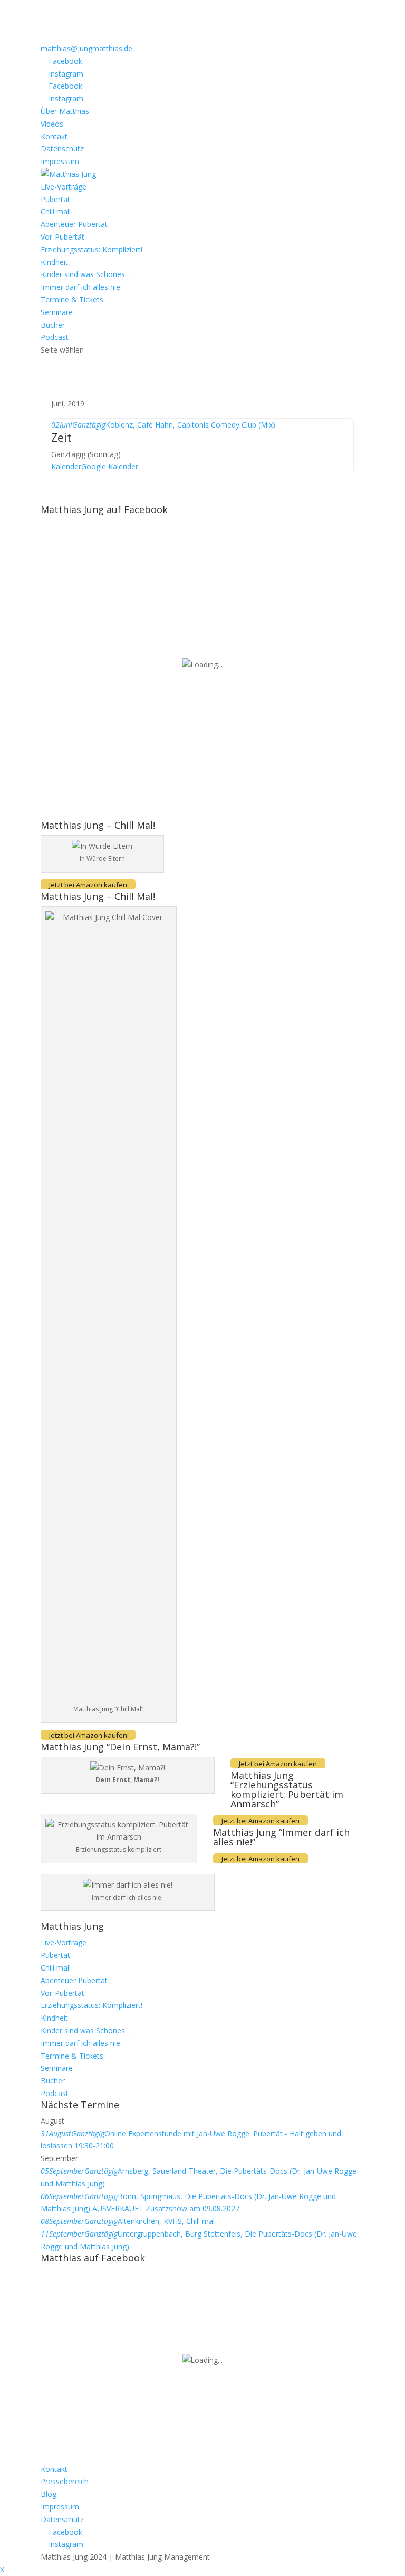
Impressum (60, 161)
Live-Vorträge (64, 187)
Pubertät (55, 199)
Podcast (55, 337)
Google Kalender (110, 466)
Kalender (66, 466)
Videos (52, 124)
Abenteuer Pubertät (74, 224)
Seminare (57, 312)
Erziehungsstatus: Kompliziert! (91, 249)
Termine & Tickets (72, 300)
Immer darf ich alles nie (80, 287)
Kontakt (54, 136)
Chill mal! (56, 211)
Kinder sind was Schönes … (87, 274)
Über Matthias (65, 111)
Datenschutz (62, 149)
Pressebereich (65, 2481)
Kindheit (54, 262)
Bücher (53, 325)
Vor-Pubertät (62, 237)
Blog (49, 2494)
